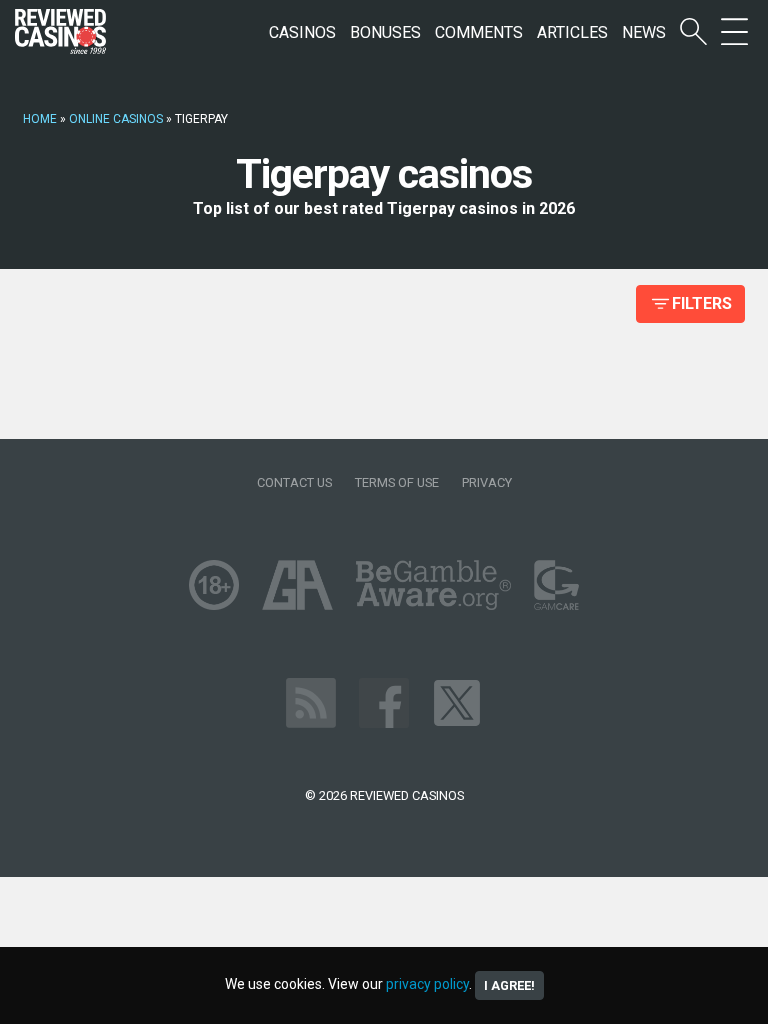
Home (40, 119)
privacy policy (427, 984)
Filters (702, 303)
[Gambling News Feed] (311, 702)
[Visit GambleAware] (433, 584)
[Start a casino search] (693, 32)
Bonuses (385, 32)
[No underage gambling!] (214, 584)
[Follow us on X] (457, 702)
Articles (572, 32)
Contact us (294, 482)
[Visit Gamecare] (556, 584)
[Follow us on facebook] (384, 702)
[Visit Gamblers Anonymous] (297, 584)
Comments (479, 32)
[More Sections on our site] (734, 32)
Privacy (487, 482)
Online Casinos (116, 119)
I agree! (509, 985)
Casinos (302, 32)
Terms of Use (397, 482)
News (644, 32)
